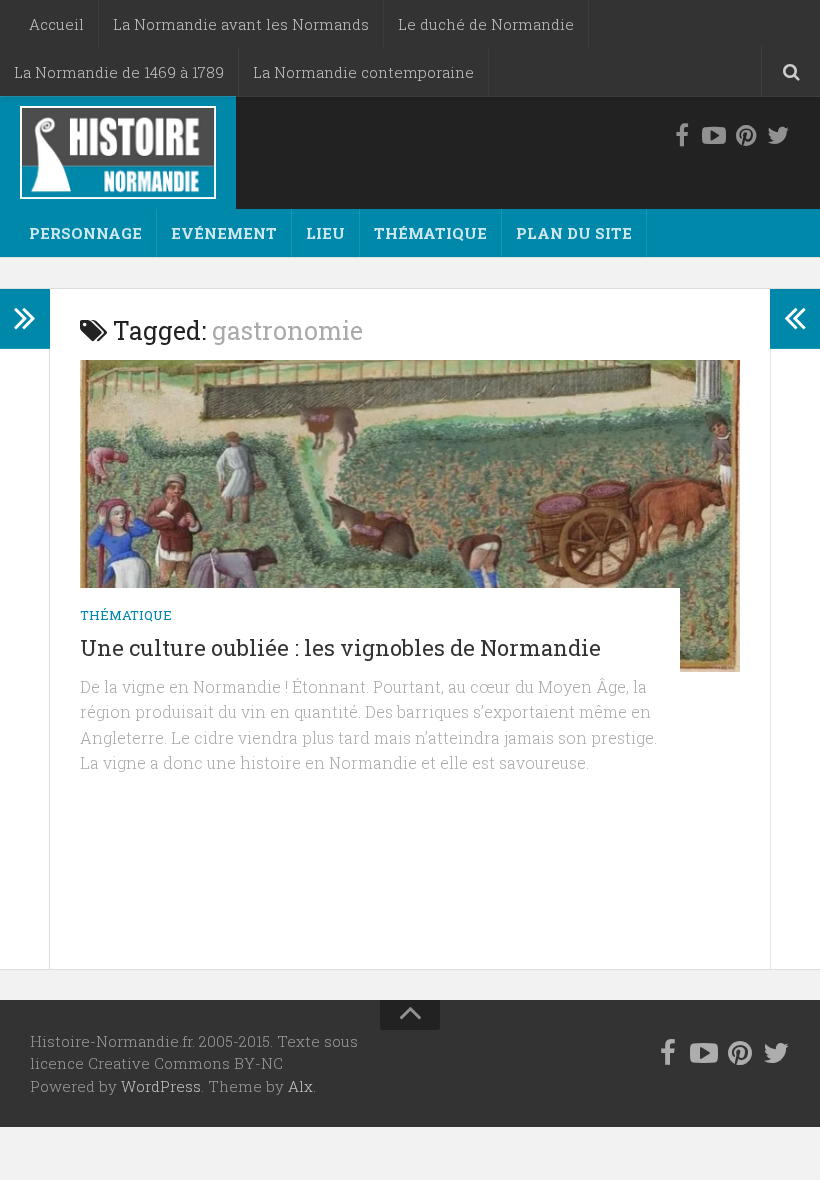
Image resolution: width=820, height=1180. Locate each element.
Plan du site (574, 233)
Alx (300, 1086)
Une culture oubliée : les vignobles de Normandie (340, 647)
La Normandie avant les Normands (241, 24)
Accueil (56, 24)
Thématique (430, 233)
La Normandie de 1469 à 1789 (119, 72)
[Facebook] (682, 136)
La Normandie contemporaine (363, 72)
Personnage (85, 233)
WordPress (161, 1086)
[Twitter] (778, 136)
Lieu (325, 233)
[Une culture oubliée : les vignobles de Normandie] (410, 516)
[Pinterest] (746, 136)
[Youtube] (714, 136)
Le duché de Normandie (486, 24)
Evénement (224, 233)
